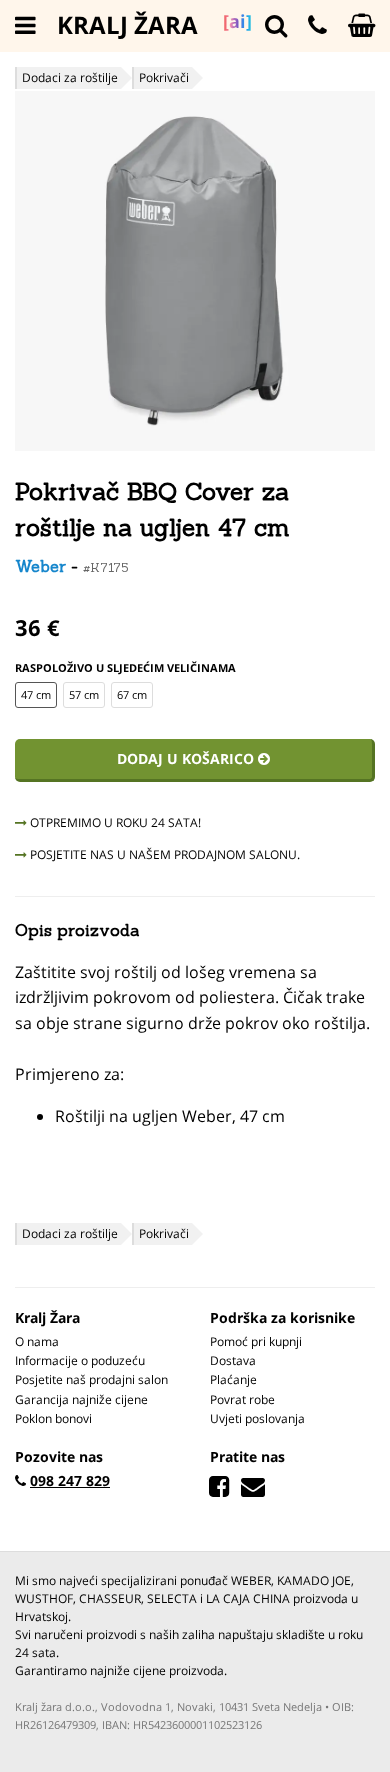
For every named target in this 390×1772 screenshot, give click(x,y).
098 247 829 (70, 1480)
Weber (40, 566)
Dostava (233, 1360)
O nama (37, 1341)
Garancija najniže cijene (81, 1399)
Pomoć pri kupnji (256, 1341)
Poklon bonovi (53, 1418)
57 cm (84, 694)
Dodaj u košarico (187, 758)
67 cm (132, 694)
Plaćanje (233, 1379)
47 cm (36, 694)
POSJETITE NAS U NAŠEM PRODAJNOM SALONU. (163, 854)
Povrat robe (242, 1399)
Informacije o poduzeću (80, 1360)
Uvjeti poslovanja (257, 1418)
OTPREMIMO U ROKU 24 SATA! (114, 822)
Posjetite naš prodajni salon (91, 1379)
